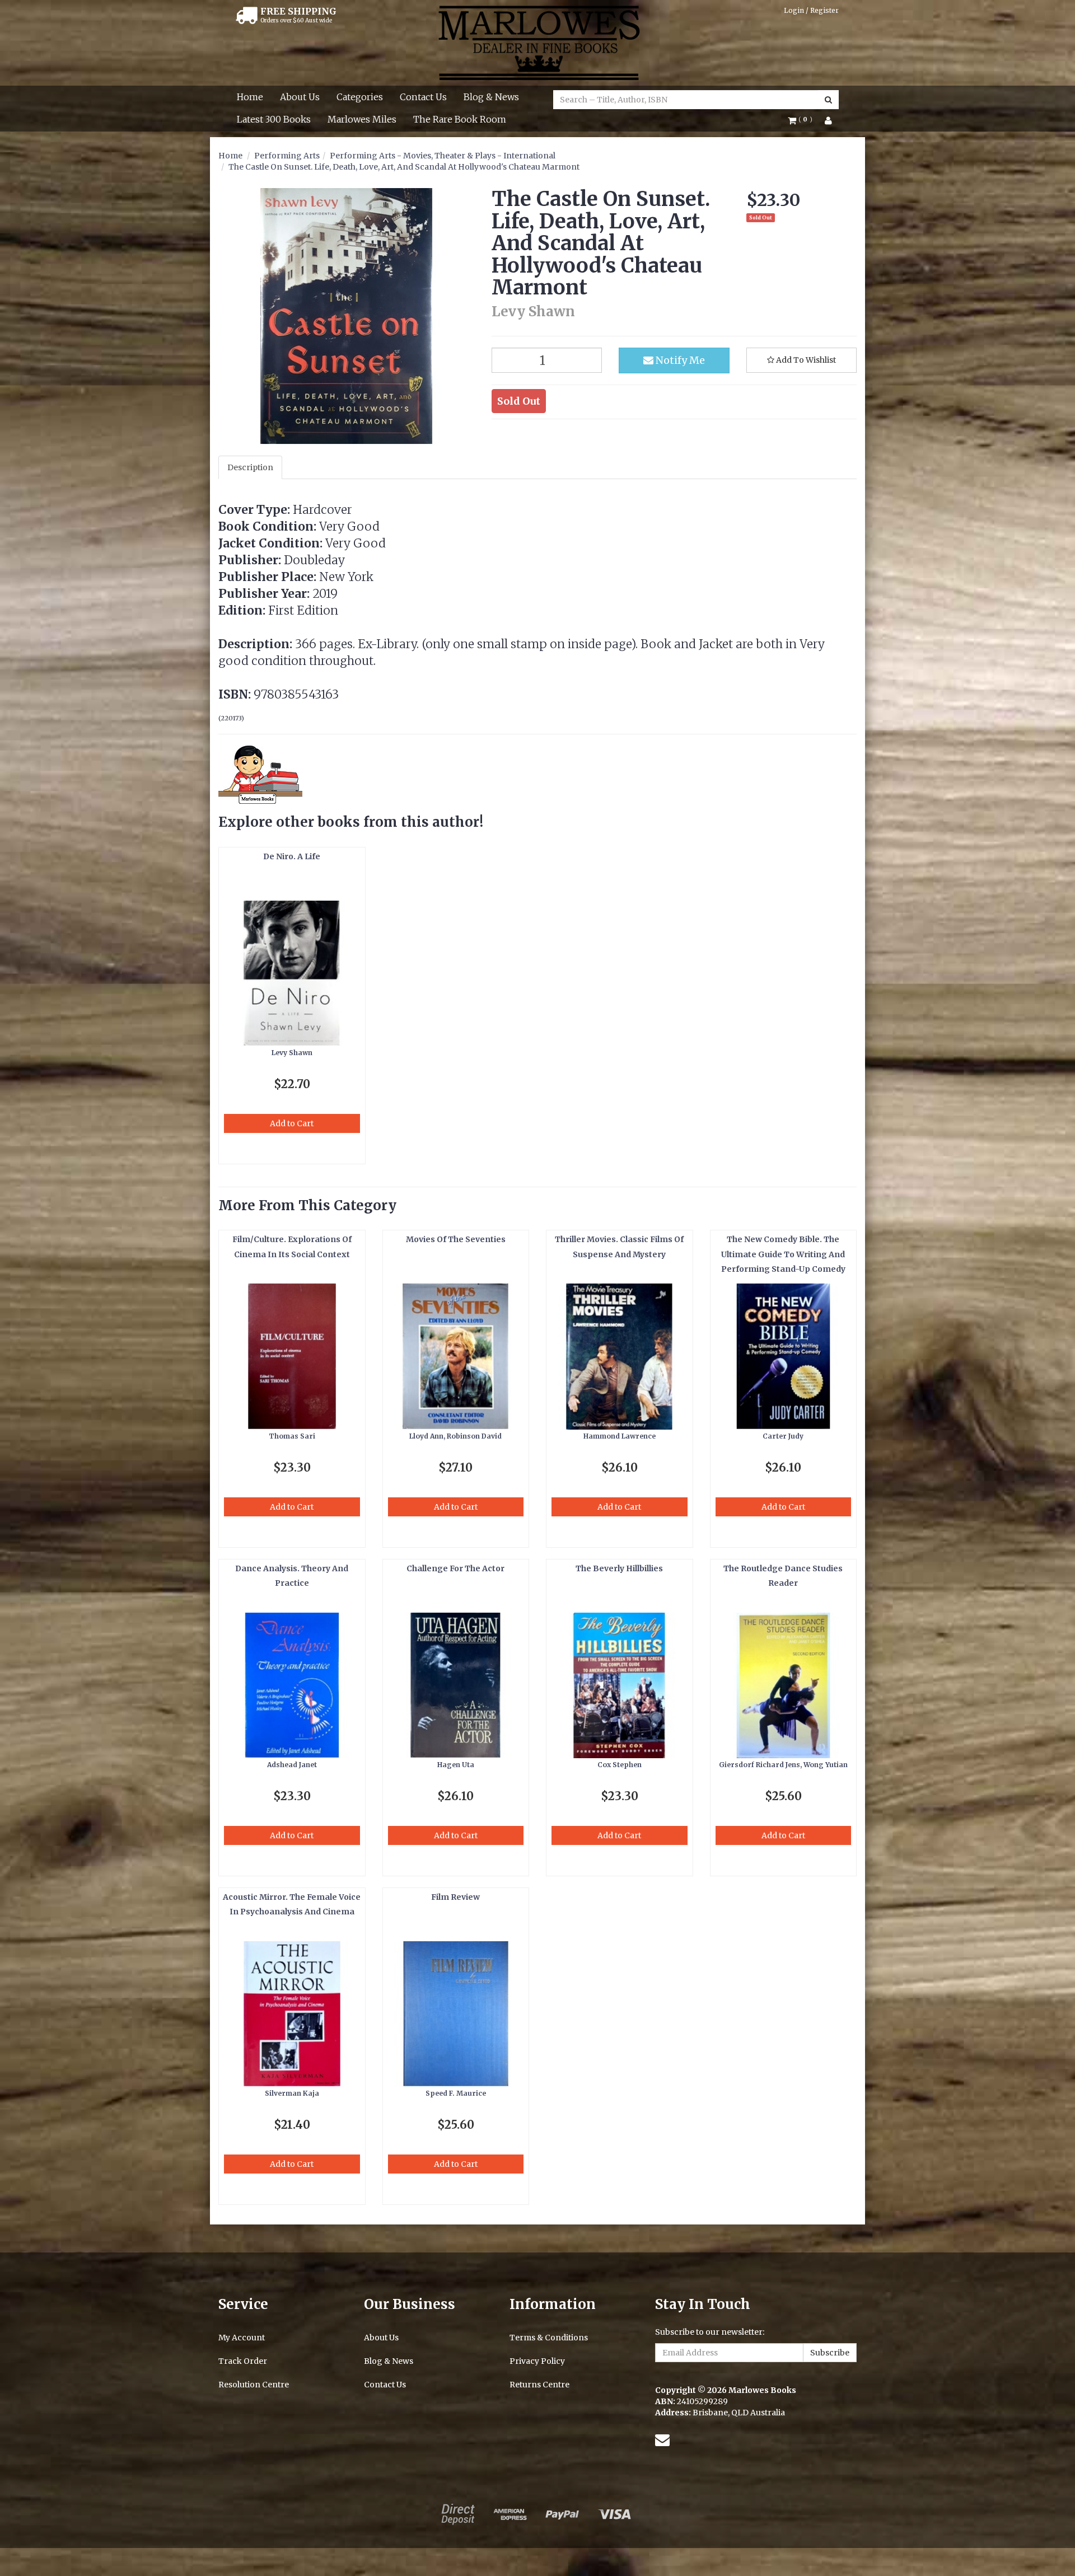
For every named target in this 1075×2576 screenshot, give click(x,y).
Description (250, 467)
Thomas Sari (292, 1436)
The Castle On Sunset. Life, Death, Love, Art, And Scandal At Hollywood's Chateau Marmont (404, 167)
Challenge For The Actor (455, 1568)
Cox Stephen (620, 1765)
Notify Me (679, 360)
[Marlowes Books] (538, 42)
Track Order (243, 2361)
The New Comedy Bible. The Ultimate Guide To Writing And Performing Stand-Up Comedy (783, 1254)
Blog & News (491, 97)
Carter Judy (783, 1436)
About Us (300, 97)
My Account (242, 2338)
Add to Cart (292, 1123)
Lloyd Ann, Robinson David (455, 1436)
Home (250, 97)
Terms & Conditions (549, 2338)
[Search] (828, 100)
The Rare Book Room (460, 119)
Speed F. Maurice (456, 2093)
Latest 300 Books (274, 119)
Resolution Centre (254, 2385)
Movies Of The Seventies (456, 1239)
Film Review (455, 1897)
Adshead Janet (292, 1765)
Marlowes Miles (362, 119)
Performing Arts (287, 156)
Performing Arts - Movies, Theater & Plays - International (443, 156)
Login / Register (811, 10)
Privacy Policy (537, 2361)
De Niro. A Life (292, 856)
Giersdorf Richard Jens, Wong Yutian (783, 1765)
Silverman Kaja (292, 2093)
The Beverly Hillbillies (619, 1568)
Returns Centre (539, 2385)
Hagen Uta (456, 1765)
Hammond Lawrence (620, 1436)
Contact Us (423, 97)
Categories (360, 97)
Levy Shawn (292, 1053)
